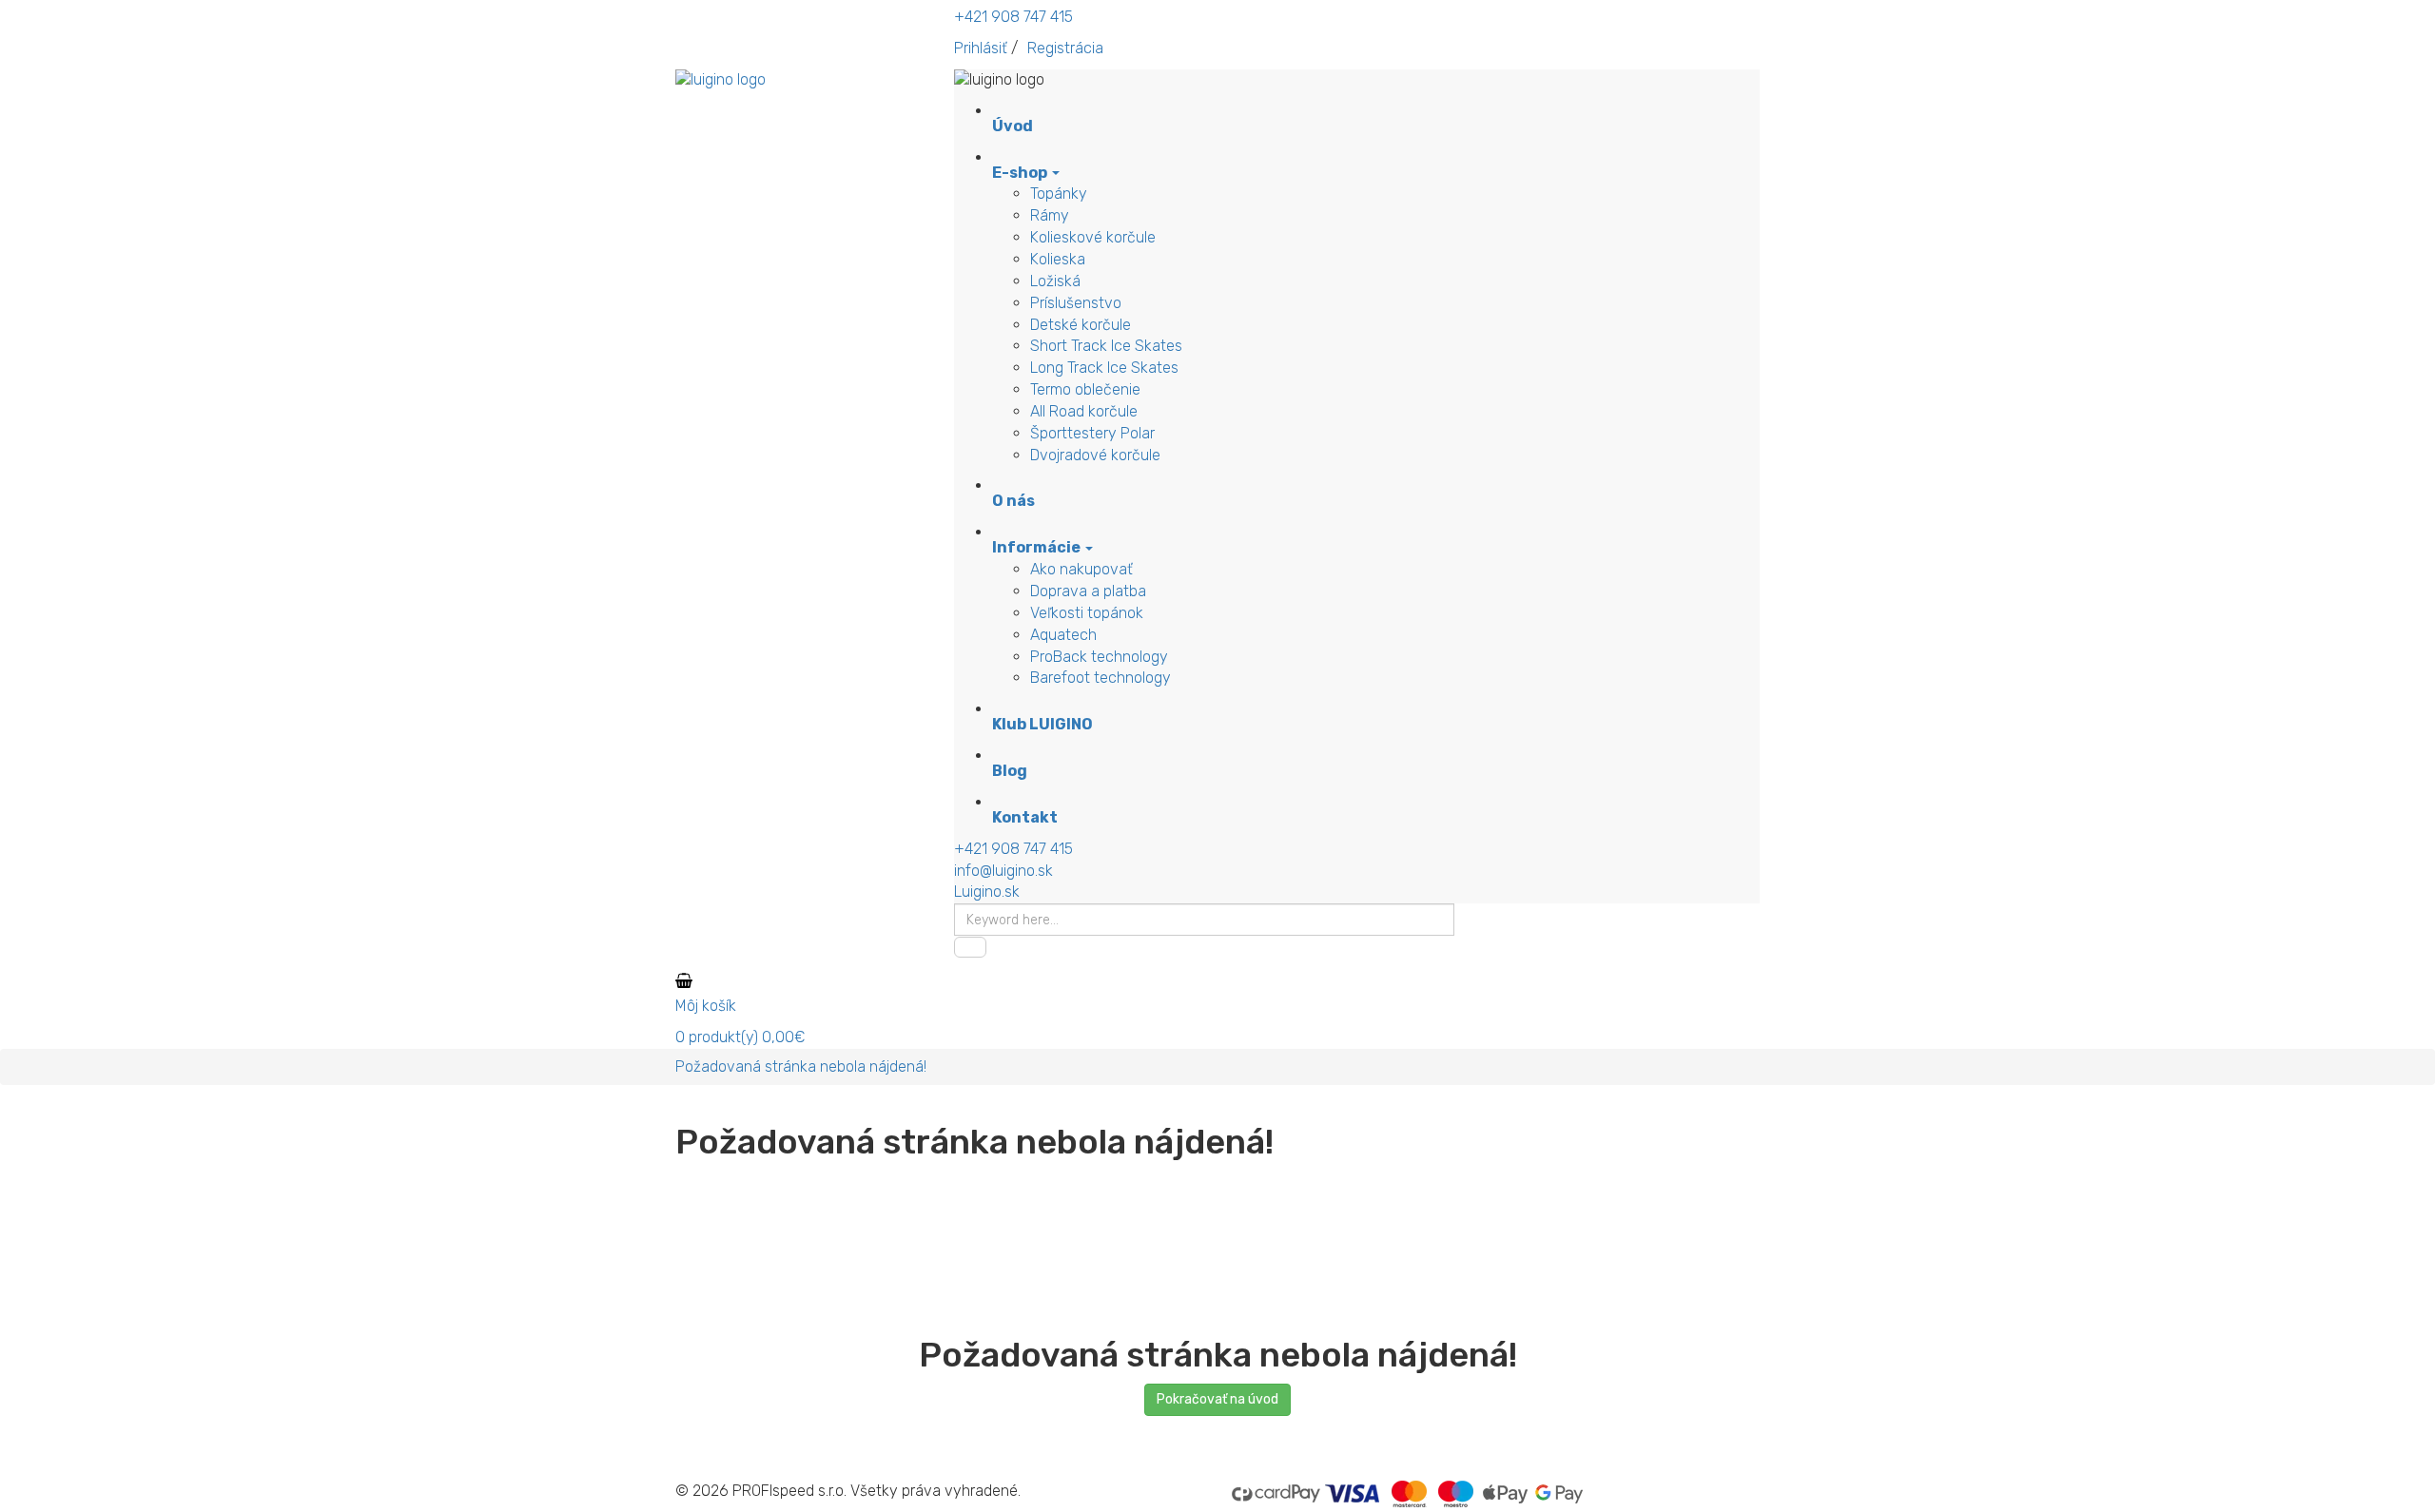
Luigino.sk (987, 892)
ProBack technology (1099, 657)
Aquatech (1063, 635)
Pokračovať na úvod (1217, 1399)
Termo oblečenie (1085, 389)
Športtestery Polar (1092, 433)
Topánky (1059, 194)
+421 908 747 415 (1013, 17)
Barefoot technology (1101, 678)
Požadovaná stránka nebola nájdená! (801, 1066)
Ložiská (1055, 281)
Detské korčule (1081, 325)
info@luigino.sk (1003, 871)
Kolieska (1058, 259)
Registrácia (1065, 48)
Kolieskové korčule (1093, 237)
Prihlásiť (981, 48)
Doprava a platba (1088, 591)
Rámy (1050, 215)
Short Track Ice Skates (1106, 346)
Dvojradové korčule (1095, 455)
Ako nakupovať (1081, 569)
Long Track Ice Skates (1104, 368)
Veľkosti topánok (1087, 613)
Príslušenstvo (1076, 303)
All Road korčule (1084, 411)
